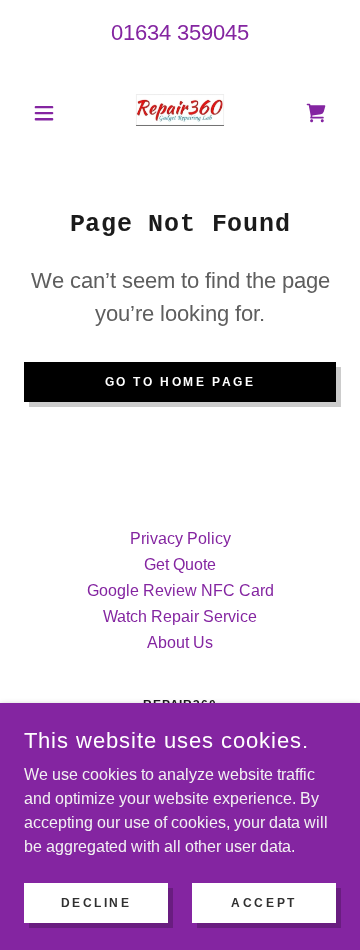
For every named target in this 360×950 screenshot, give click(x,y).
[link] (179, 113)
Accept (263, 902)
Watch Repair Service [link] (180, 616)
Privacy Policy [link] (180, 538)
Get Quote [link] (180, 564)
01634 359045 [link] (180, 32)
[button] (47, 113)
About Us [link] (180, 642)
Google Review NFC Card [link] (180, 590)
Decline (96, 902)
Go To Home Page (180, 382)
